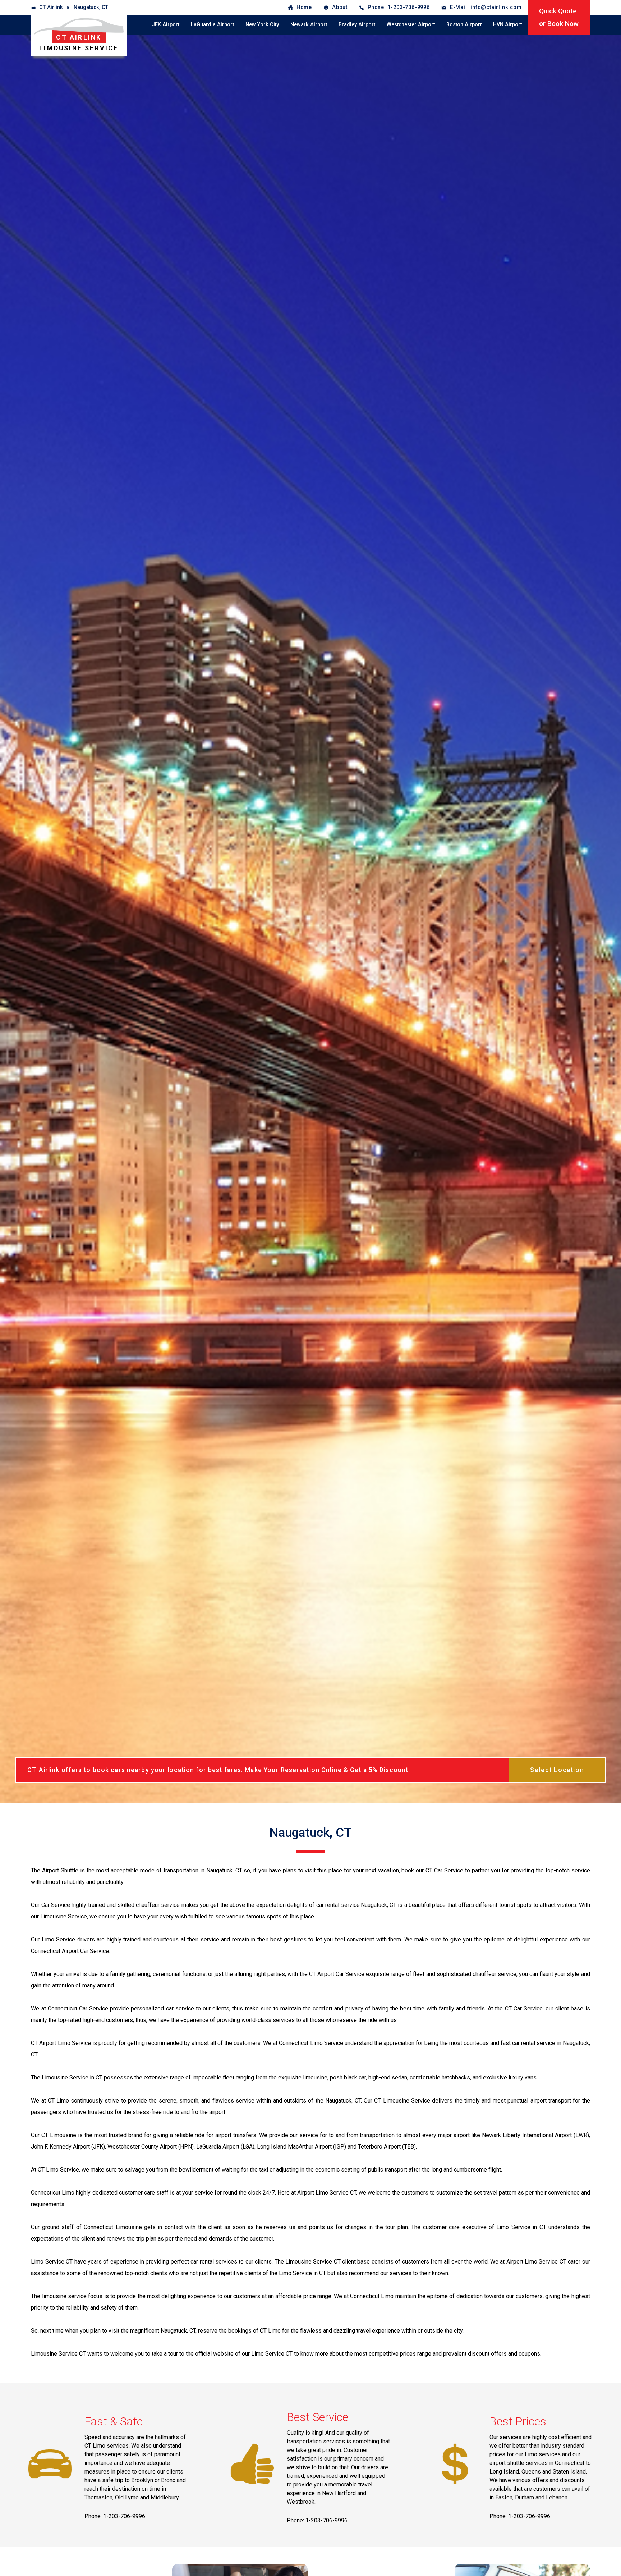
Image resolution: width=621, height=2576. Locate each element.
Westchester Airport (411, 25)
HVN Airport (507, 25)
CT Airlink (51, 7)
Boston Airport (464, 25)
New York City (262, 25)
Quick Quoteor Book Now (559, 17)
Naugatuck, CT (91, 7)
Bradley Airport (357, 25)
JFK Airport (165, 25)
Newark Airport (309, 25)
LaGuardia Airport (212, 25)
